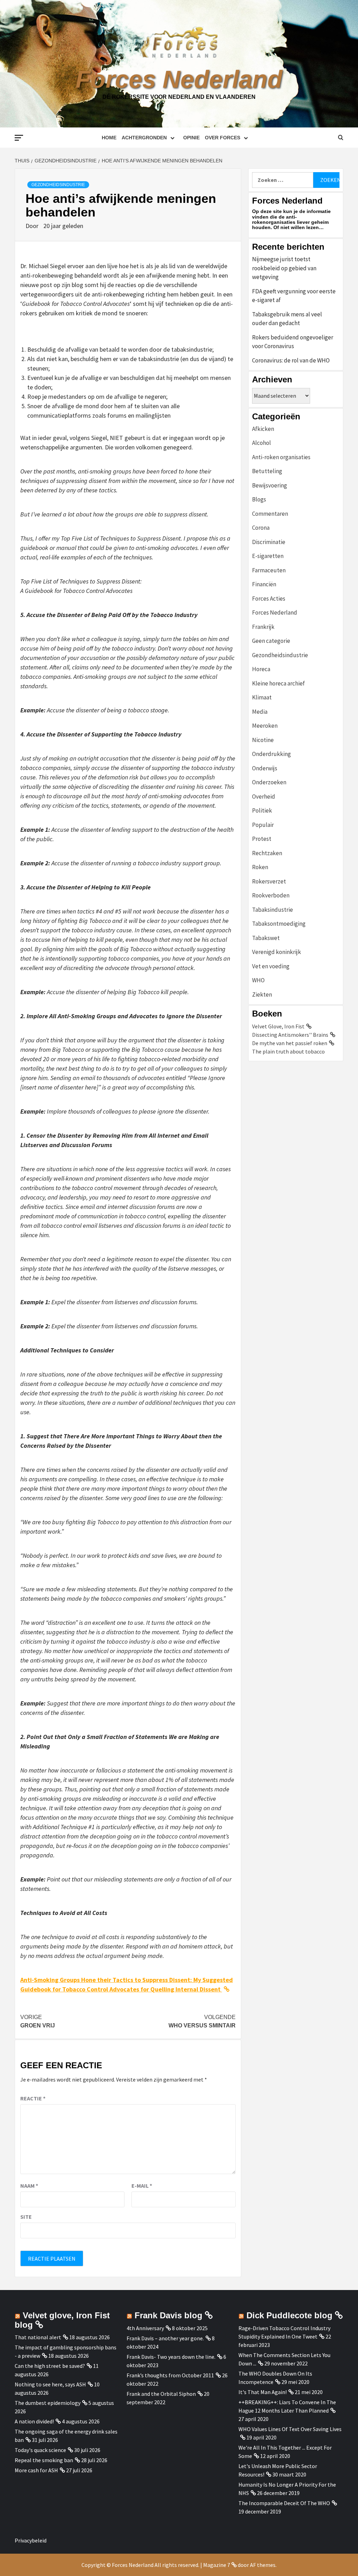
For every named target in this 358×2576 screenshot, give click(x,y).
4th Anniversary (145, 2328)
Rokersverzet (269, 881)
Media (260, 712)
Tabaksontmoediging (279, 924)
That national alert (38, 2337)
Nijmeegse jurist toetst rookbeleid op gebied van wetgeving (284, 268)
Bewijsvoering (270, 485)
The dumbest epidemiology (48, 2403)
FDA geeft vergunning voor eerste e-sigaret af (294, 296)
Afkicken (263, 429)
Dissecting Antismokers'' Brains (290, 1035)
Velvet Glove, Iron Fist (278, 1026)
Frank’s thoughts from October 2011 (170, 2375)
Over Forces (223, 138)
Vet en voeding (271, 966)
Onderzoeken (269, 782)
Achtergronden (144, 138)
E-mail (142, 2186)
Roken (260, 867)
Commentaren (270, 514)
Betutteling (267, 471)
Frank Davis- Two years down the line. (171, 2357)
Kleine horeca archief (278, 683)
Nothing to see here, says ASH (50, 2384)
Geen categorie (271, 641)
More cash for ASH (36, 2470)
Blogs (259, 499)
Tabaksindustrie (273, 910)
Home (109, 138)
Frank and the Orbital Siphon (161, 2394)
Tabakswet (266, 938)
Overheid (264, 797)
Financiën (264, 584)
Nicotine (263, 740)
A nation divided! (34, 2421)
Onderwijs (265, 768)
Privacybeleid (31, 2540)
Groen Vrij (38, 2021)
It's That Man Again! (263, 2392)
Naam (29, 2186)
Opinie (191, 138)
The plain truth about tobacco (288, 1051)
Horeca (261, 669)
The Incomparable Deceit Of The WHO (284, 2503)
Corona (261, 528)
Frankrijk (263, 627)
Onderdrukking (271, 754)
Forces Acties (269, 599)
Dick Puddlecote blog (289, 2315)
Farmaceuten (269, 570)
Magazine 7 (217, 2565)
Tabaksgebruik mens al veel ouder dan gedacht (287, 319)
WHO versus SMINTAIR (202, 2021)
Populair (263, 825)
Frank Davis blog (169, 2315)
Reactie (33, 2098)
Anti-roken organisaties (281, 457)
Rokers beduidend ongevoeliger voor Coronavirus (293, 342)
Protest (262, 839)
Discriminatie (269, 542)
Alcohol (262, 443)
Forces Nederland (179, 79)
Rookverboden (271, 895)
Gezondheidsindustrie (58, 185)
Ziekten (262, 995)
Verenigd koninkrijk (277, 952)
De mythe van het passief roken (290, 1043)
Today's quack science (40, 2450)
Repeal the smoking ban (44, 2460)
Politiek (262, 810)
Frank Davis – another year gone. (165, 2338)
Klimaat (262, 697)
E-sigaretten (268, 556)
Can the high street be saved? (50, 2366)
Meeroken (265, 726)
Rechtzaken (267, 853)
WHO (258, 980)
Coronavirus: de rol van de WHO (291, 360)
